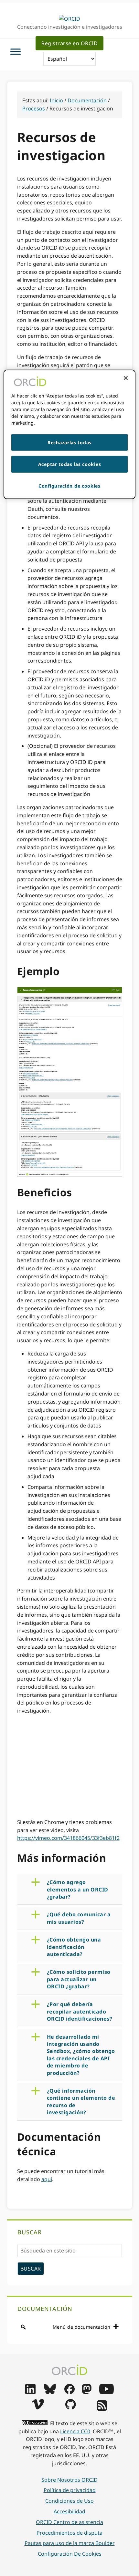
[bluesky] (50, 2392)
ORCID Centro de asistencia (69, 2522)
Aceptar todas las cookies (70, 464)
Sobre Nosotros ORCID (69, 2480)
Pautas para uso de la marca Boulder (70, 2543)
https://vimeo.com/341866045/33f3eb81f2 (68, 1838)
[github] (70, 2407)
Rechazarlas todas (69, 442)
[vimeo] (38, 2407)
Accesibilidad (69, 2511)
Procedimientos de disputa (69, 2533)
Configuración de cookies (70, 2554)
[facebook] (69, 2392)
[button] (75, 1889)
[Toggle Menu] (16, 52)
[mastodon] (87, 2392)
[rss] (102, 2409)
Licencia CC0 (75, 2431)
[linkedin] (30, 2392)
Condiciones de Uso (69, 2501)
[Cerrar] (126, 378)
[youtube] (106, 2392)
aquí (47, 2179)
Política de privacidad (70, 2490)
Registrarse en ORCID (69, 43)
